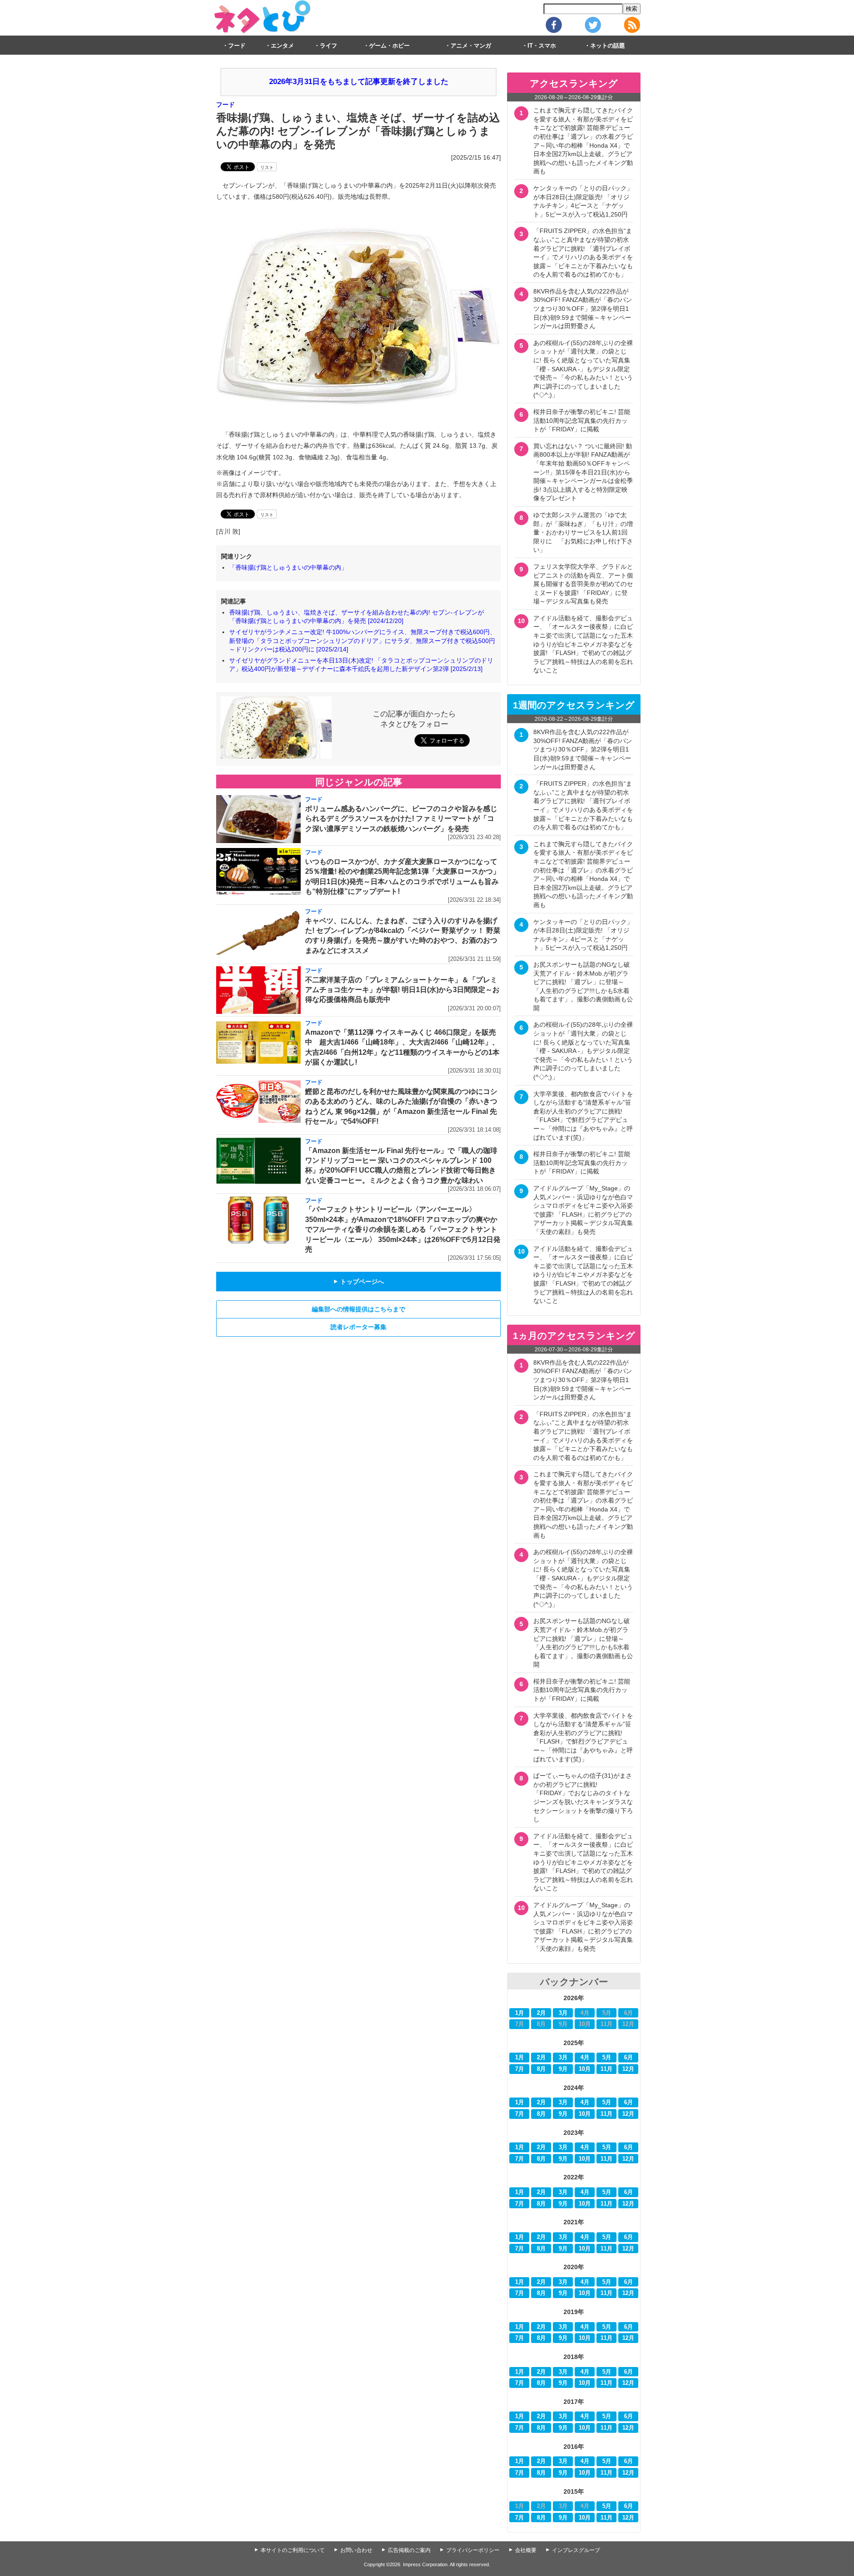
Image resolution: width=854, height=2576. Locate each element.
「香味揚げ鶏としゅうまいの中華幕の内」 (288, 567)
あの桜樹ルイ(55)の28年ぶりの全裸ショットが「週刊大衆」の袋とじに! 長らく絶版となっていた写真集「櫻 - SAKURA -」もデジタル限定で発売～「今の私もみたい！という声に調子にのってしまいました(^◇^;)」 (583, 369)
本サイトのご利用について (293, 2550)
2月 (541, 2013)
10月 (585, 2069)
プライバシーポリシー (473, 2550)
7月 (520, 2069)
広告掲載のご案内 (409, 2550)
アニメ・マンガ (471, 46)
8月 (541, 2069)
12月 (628, 2069)
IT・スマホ (542, 46)
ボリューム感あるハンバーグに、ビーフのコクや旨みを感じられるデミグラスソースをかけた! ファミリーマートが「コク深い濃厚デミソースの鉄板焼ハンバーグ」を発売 (401, 819)
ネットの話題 (608, 46)
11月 (606, 2069)
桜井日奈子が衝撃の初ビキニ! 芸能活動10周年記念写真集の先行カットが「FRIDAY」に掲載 (582, 420)
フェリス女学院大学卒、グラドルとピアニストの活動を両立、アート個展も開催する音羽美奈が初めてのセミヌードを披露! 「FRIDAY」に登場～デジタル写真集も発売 (583, 584)
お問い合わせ (356, 2550)
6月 (628, 2058)
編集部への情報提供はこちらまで (359, 1309)
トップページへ (359, 1282)
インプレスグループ (576, 2550)
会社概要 (526, 2550)
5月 (607, 2058)
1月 (520, 2013)
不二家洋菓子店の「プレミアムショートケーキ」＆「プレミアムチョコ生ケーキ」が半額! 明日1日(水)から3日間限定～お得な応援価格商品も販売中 (402, 990)
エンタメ (282, 46)
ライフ (328, 46)
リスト (267, 167)
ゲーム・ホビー (389, 46)
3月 (563, 2013)
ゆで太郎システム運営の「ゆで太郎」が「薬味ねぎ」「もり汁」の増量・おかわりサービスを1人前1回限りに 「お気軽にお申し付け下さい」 (583, 532)
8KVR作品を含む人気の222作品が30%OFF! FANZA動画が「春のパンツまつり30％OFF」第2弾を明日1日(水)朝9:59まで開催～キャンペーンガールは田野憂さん (583, 309)
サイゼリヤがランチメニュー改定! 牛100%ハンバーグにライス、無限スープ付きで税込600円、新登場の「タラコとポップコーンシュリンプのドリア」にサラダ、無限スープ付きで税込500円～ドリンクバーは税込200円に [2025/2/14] (363, 641)
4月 (585, 2058)
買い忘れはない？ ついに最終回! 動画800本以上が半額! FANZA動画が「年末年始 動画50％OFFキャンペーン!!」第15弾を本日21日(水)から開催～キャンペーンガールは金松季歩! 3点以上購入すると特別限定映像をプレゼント (583, 472)
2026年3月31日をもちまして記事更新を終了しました (359, 82)
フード (237, 46)
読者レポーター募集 (359, 1327)
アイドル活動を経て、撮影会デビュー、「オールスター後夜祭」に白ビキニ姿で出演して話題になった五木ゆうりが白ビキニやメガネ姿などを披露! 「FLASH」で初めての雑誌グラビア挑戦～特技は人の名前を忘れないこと (583, 644)
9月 (563, 2069)
